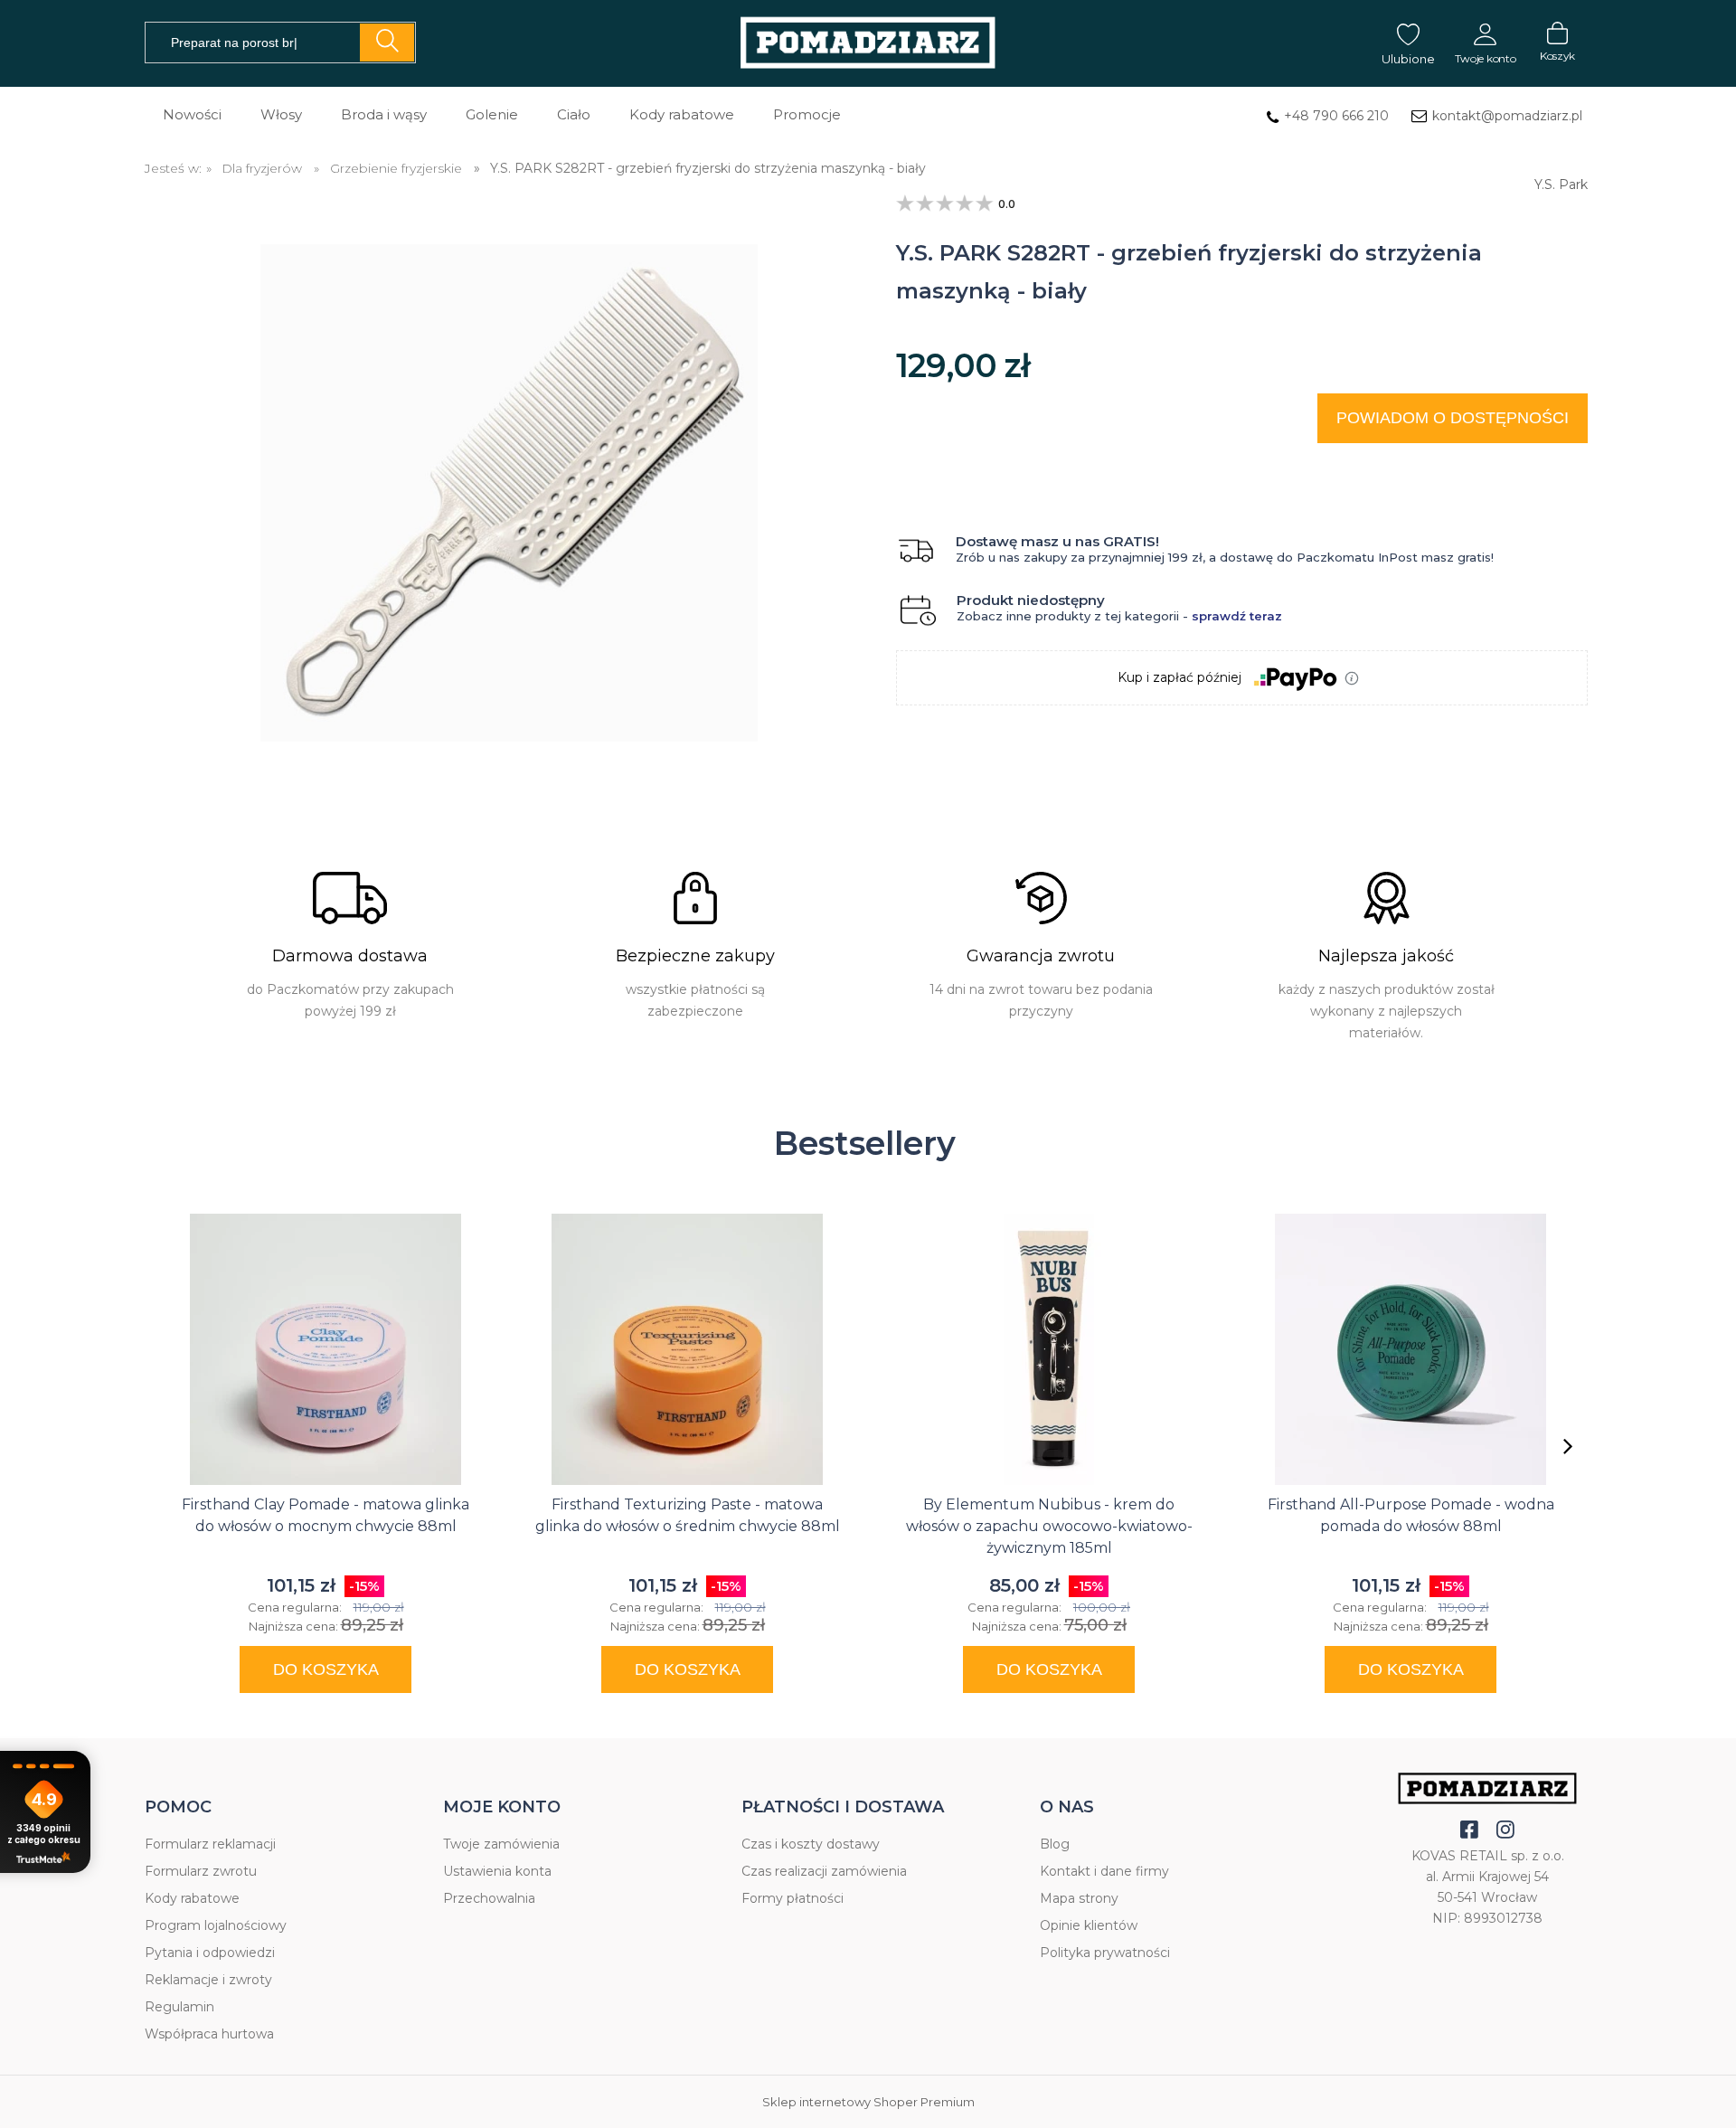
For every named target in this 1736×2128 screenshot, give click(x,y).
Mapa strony (1079, 1898)
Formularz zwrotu (201, 1871)
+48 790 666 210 (1336, 116)
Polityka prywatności (1105, 1953)
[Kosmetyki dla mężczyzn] (868, 44)
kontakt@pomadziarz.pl (1507, 116)
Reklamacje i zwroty (208, 1980)
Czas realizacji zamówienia (824, 1871)
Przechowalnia (489, 1898)
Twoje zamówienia (501, 1844)
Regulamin (179, 2007)
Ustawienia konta (497, 1871)
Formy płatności (793, 1898)
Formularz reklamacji (210, 1844)
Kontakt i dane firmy (1104, 1871)
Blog (1055, 1844)
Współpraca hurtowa (209, 2034)
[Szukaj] (387, 43)
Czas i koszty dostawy (811, 1844)
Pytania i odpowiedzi (210, 1953)
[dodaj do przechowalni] (1557, 465)
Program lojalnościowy (216, 1925)
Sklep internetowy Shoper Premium (868, 2102)
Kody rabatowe (192, 1898)
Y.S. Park (1561, 181)
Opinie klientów (1089, 1925)
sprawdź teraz (1237, 616)
